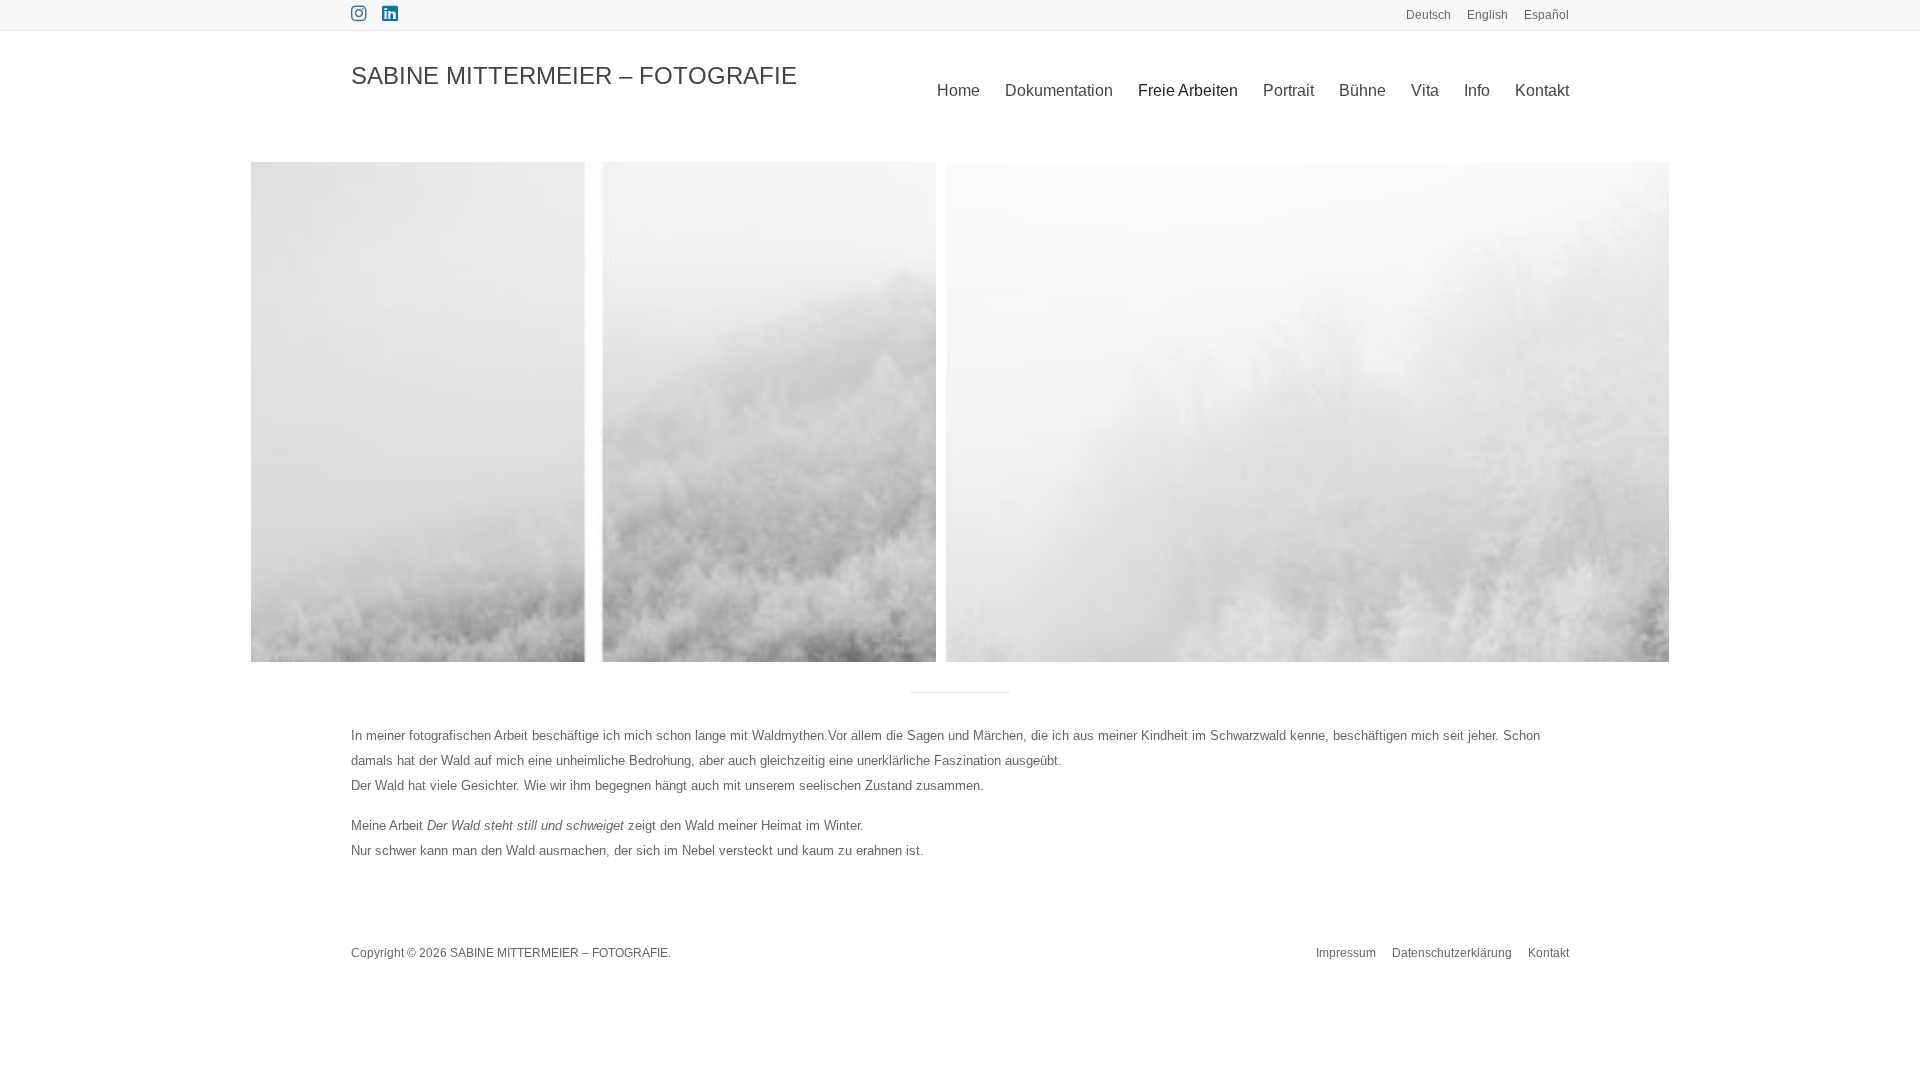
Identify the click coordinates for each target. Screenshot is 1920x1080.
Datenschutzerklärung (1452, 953)
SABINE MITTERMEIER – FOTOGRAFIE (574, 75)
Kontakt (1542, 90)
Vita (1425, 90)
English (1487, 14)
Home (958, 90)
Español (1546, 14)
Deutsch (1428, 14)
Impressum (1346, 953)
